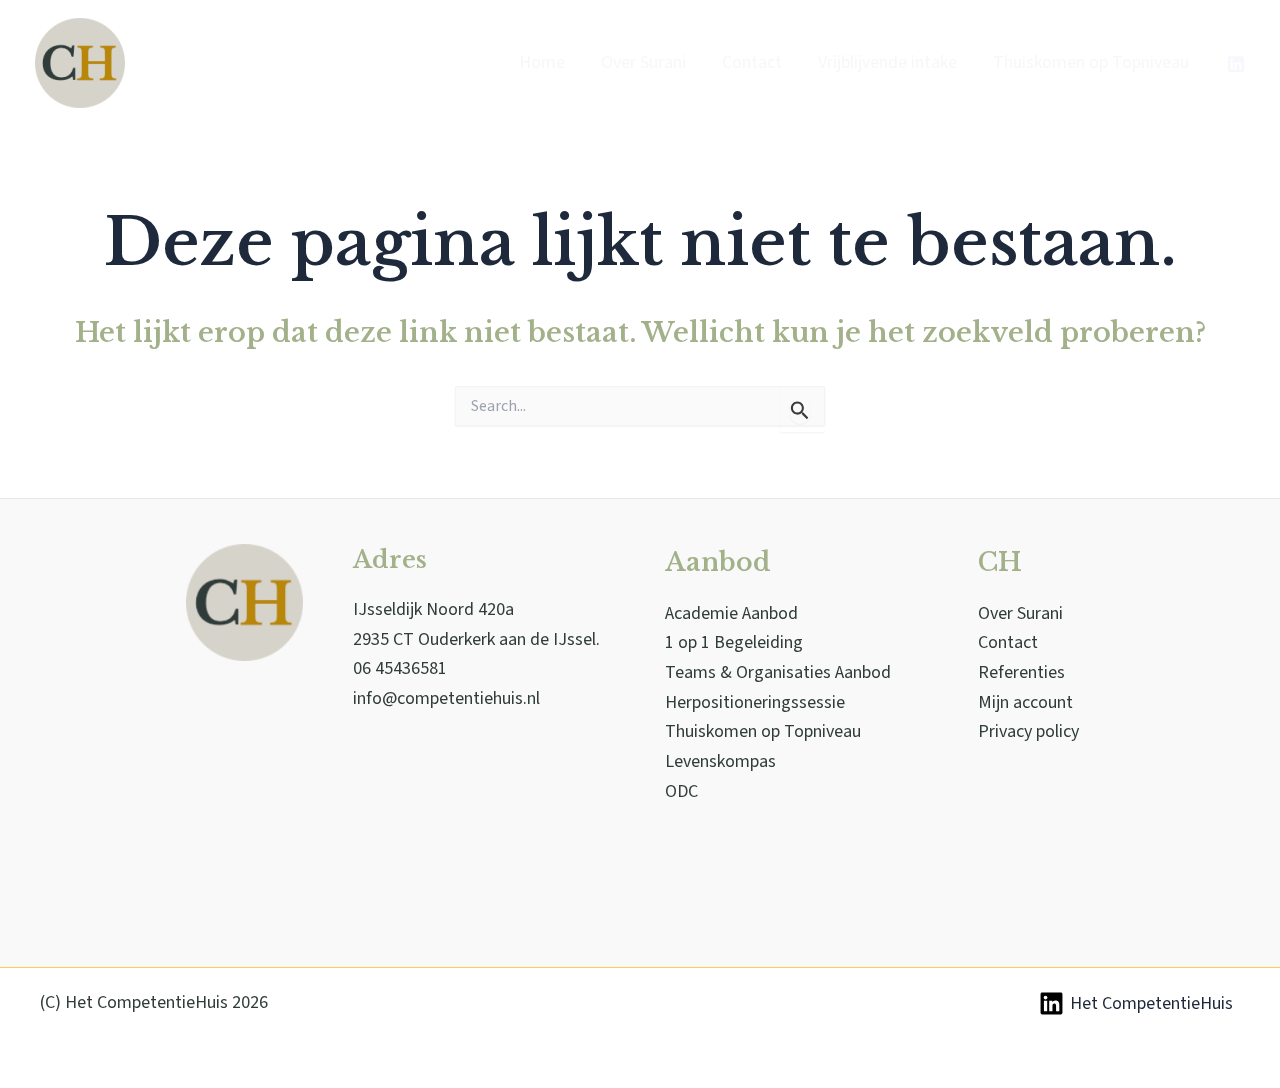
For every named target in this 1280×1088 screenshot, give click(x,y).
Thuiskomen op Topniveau (763, 731)
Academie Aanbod (731, 613)
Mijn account (1025, 702)
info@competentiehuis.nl (446, 698)
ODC (681, 791)
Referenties (1021, 672)
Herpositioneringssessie (755, 702)
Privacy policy (1028, 731)
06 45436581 (400, 668)
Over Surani (1020, 613)
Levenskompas (720, 761)
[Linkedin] (1236, 64)
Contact (1008, 642)
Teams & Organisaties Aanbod (778, 672)
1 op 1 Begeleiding (734, 642)
